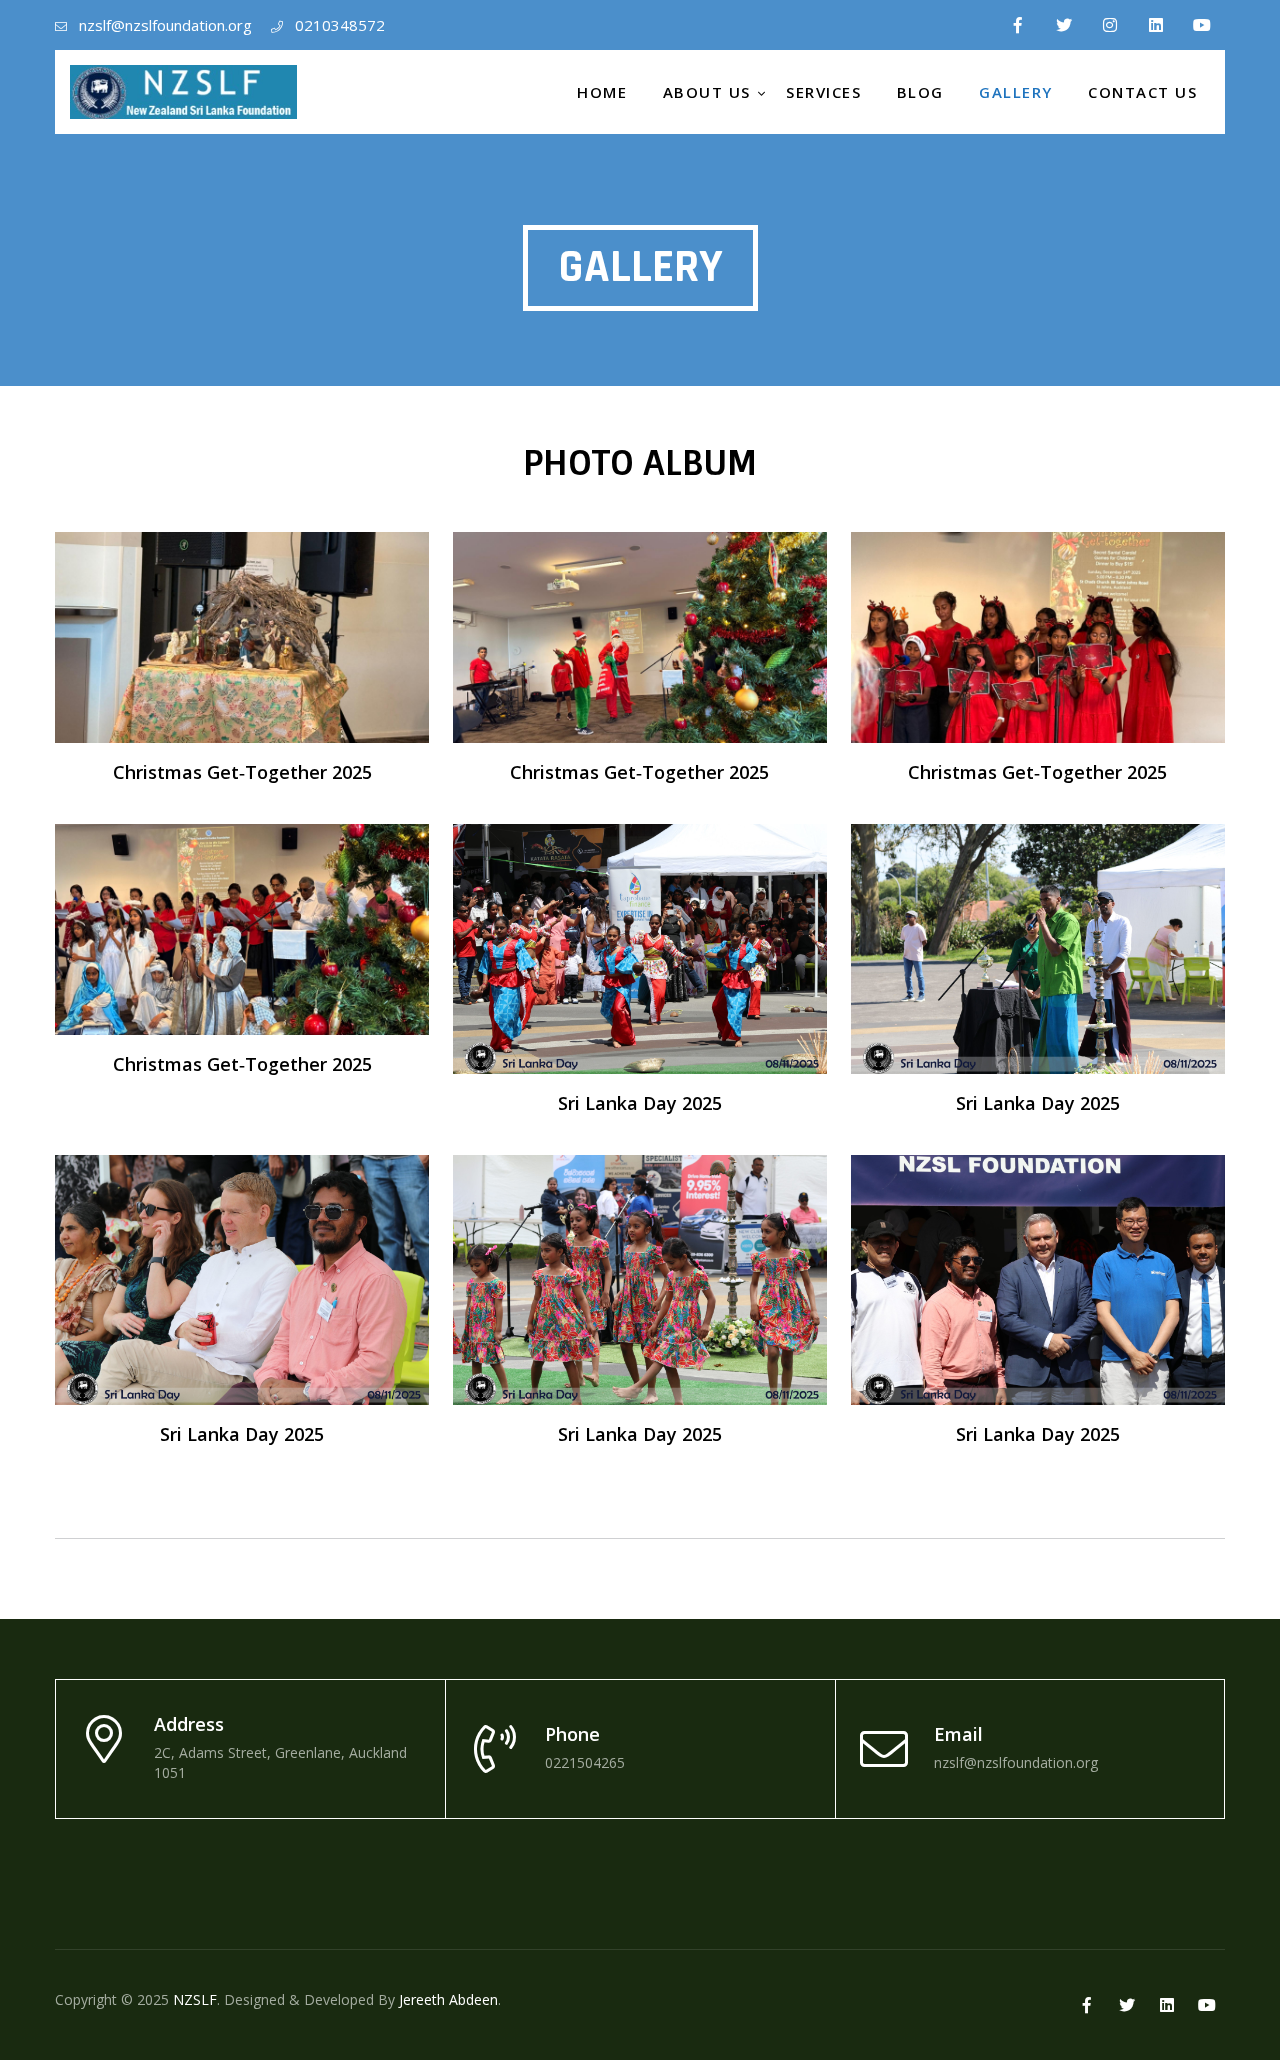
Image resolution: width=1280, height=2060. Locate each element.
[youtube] (1202, 25)
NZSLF (195, 1999)
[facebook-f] (1018, 25)
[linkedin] (1156, 25)
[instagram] (1110, 25)
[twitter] (1064, 25)
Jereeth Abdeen (448, 1999)
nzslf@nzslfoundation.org (165, 25)
